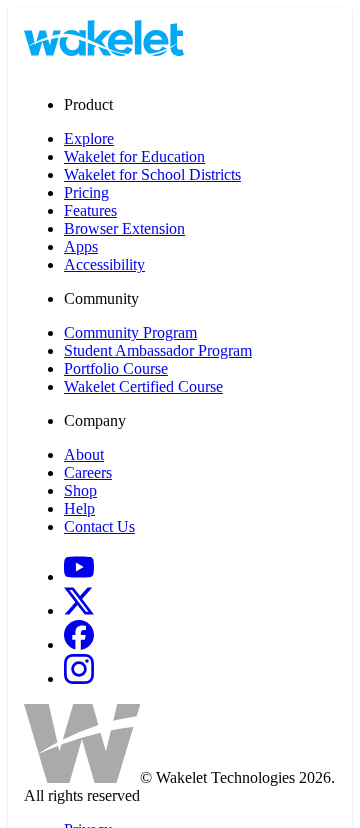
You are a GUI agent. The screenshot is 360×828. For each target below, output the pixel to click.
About (84, 454)
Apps (81, 246)
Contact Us (99, 526)
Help (79, 508)
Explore (89, 138)
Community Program (130, 332)
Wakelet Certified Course (143, 386)
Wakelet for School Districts (152, 174)
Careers (88, 472)
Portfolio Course (116, 368)
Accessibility (104, 264)
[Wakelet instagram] (79, 678)
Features (90, 210)
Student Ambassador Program (158, 350)
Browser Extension (124, 228)
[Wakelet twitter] (79, 610)
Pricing (86, 192)
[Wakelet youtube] (79, 576)
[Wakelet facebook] (79, 644)
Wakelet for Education (134, 156)
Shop (80, 490)
